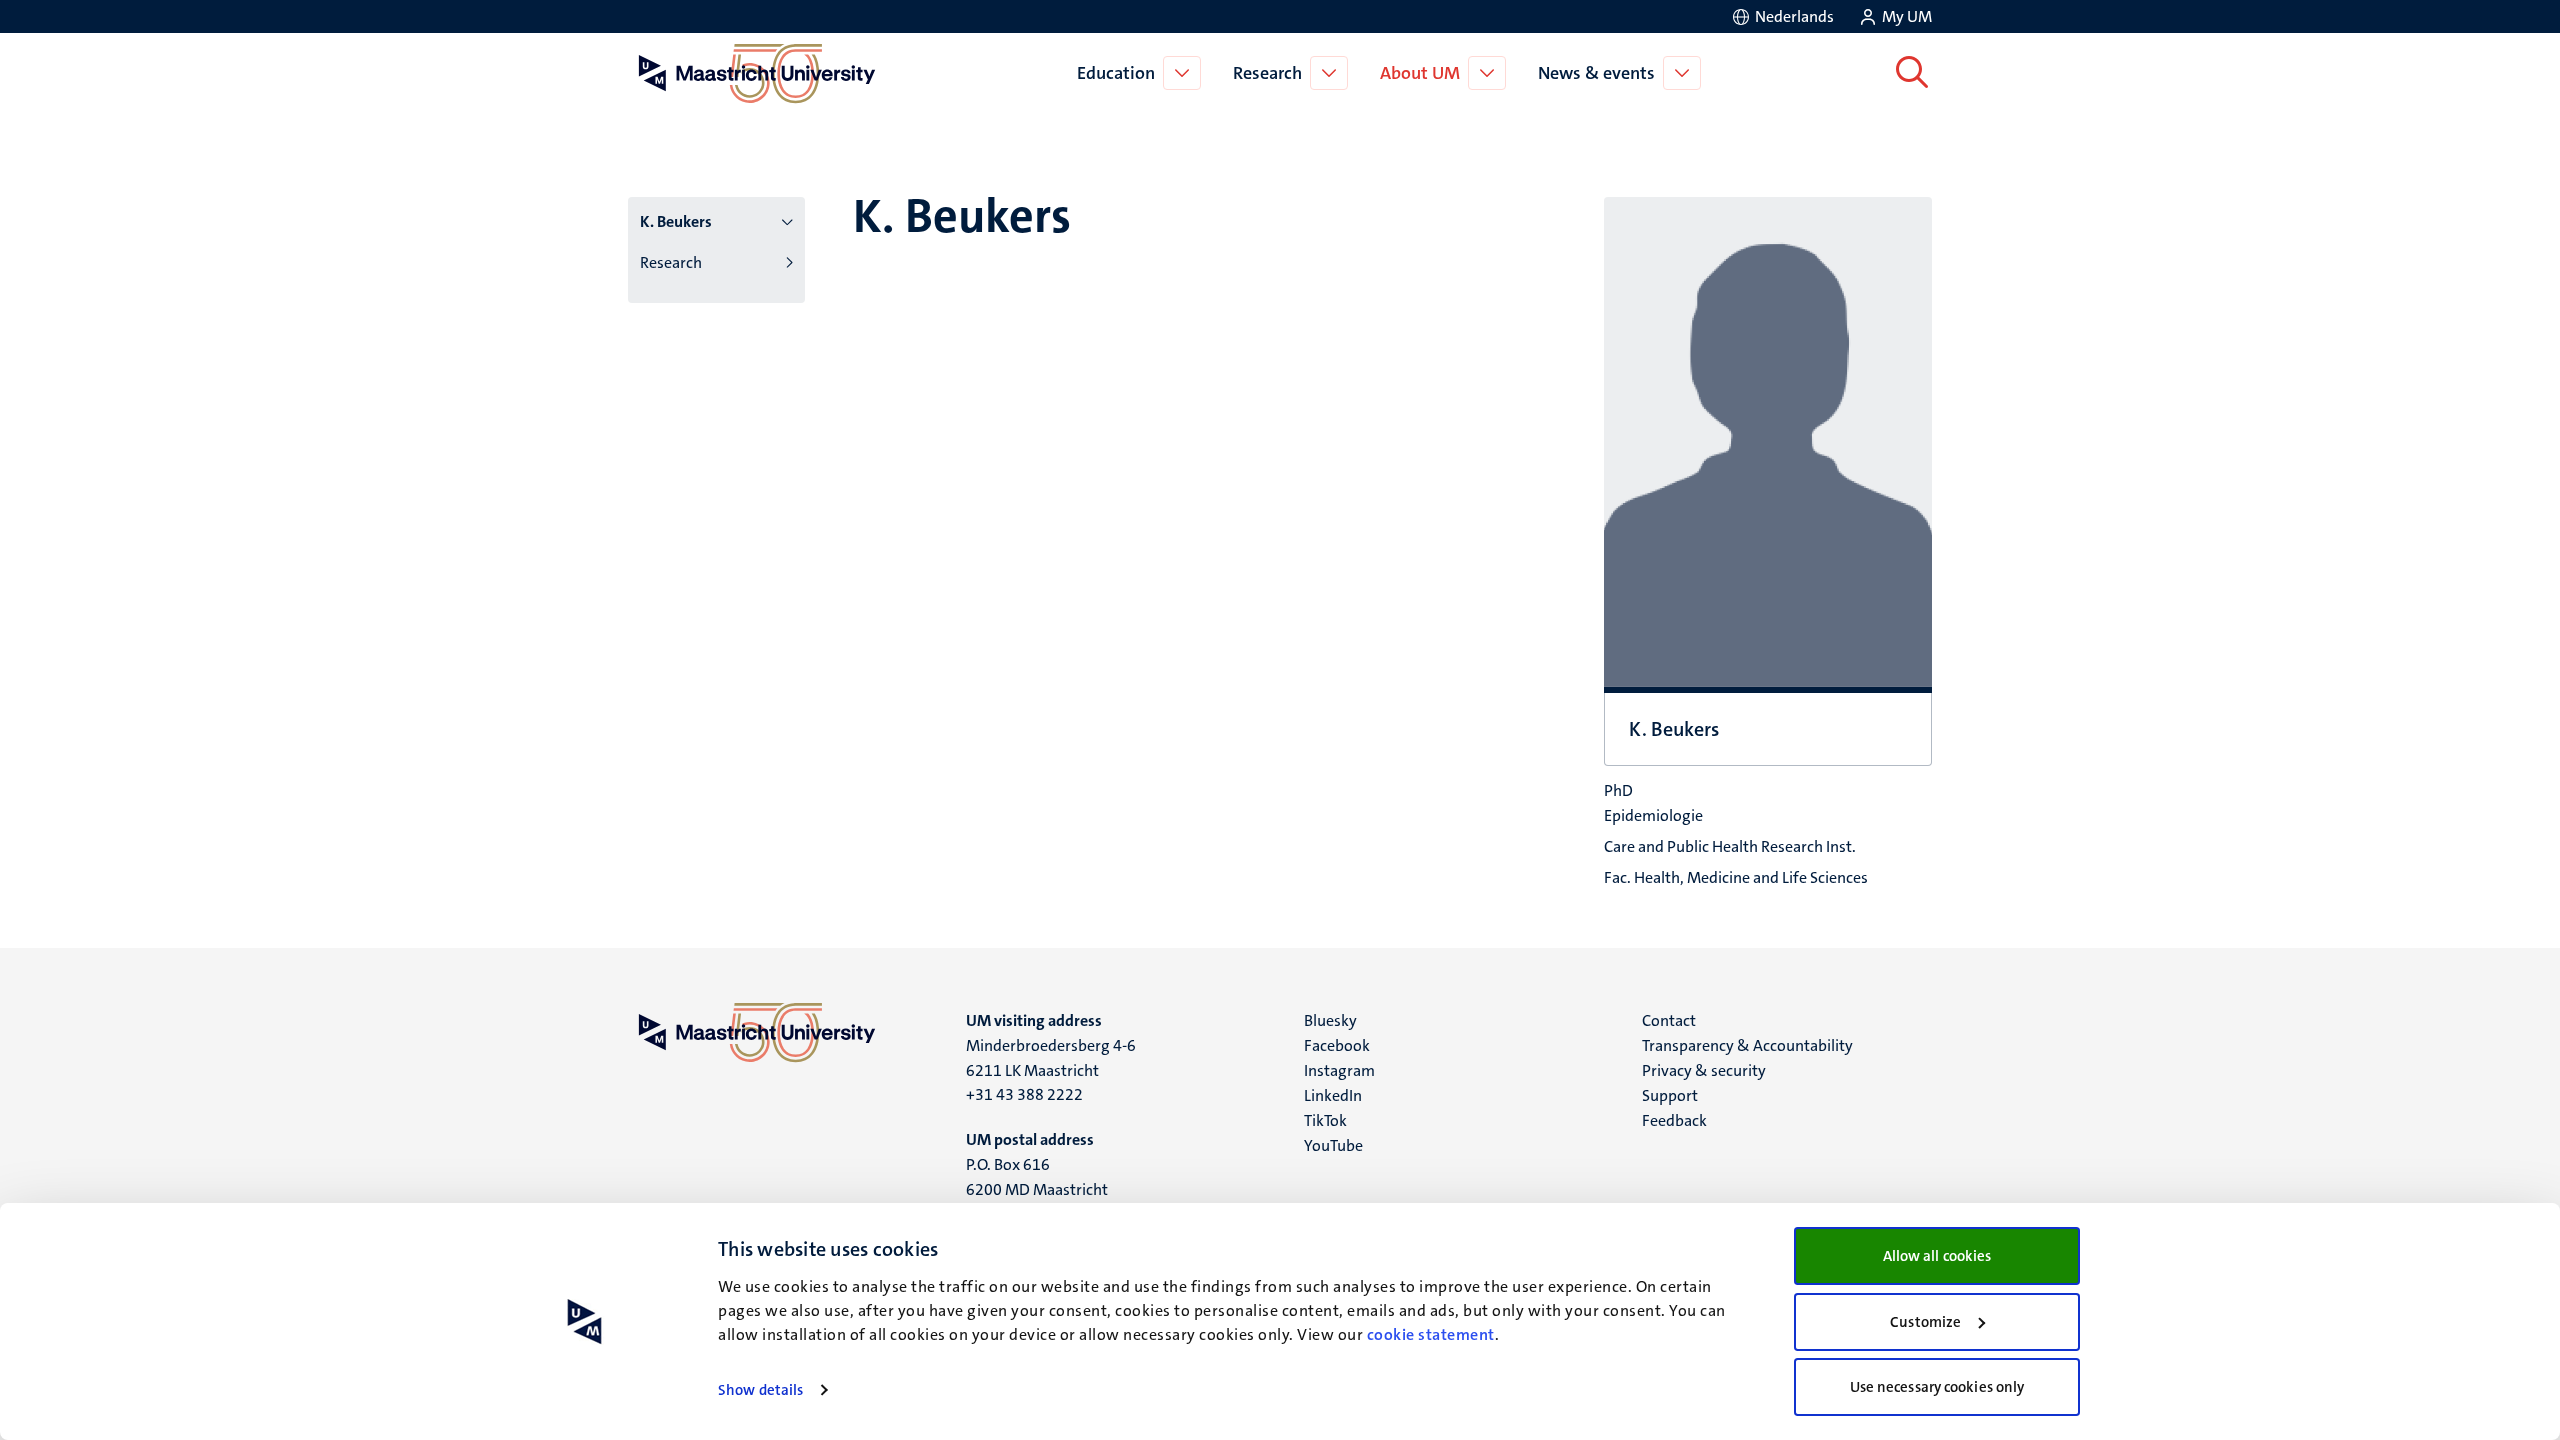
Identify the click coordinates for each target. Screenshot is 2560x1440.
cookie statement (1431, 1334)
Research (1267, 73)
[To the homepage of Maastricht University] (757, 73)
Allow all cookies (1937, 1256)
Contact (1669, 1020)
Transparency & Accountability (1747, 1045)
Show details (760, 1390)
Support (1670, 1095)
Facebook (1337, 1045)
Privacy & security (1704, 1070)
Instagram (1339, 1070)
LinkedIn (1333, 1095)
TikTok (1325, 1120)
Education (1116, 73)
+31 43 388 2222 (1024, 1094)
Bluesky (1330, 1020)
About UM (1420, 73)
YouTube (1333, 1145)
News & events (1596, 73)
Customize (1925, 1322)
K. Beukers (676, 221)
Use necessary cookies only (1937, 1387)
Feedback (1674, 1120)
